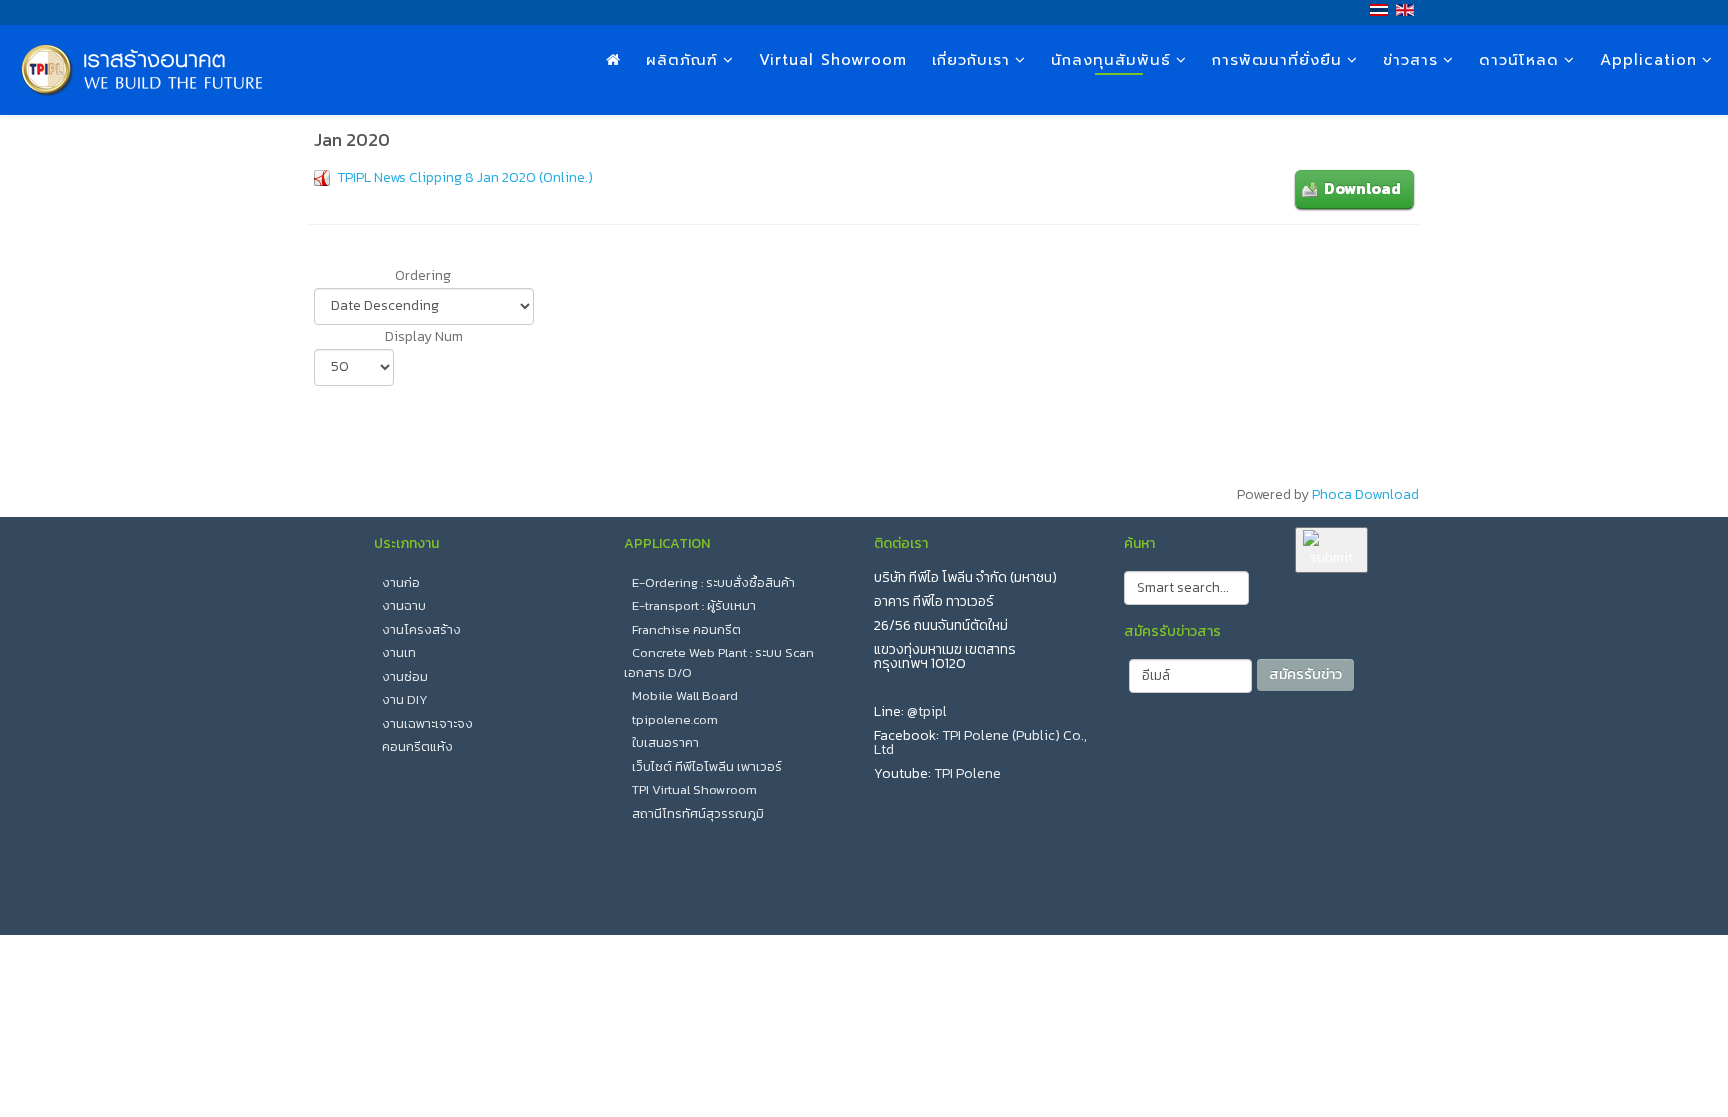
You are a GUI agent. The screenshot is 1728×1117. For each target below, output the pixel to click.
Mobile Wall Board (685, 695)
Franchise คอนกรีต (686, 629)
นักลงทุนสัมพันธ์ (1111, 60)
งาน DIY (405, 699)
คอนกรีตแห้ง (417, 746)
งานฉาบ (404, 605)
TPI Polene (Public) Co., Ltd (980, 742)
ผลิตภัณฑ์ (682, 60)
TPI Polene (967, 773)
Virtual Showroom (833, 60)
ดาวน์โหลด (1519, 60)
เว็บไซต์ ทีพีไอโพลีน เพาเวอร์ (707, 766)
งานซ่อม (405, 676)
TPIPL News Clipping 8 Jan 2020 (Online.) (465, 177)
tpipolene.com (675, 719)
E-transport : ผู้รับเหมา (694, 605)
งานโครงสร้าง (421, 629)
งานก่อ (401, 582)
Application (1648, 60)
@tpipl (927, 711)
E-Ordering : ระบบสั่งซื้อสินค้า (713, 582)
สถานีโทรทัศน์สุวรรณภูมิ (698, 813)
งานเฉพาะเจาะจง (427, 723)
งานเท (399, 652)
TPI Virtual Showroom (694, 789)
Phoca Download (1365, 494)
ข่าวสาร (1410, 60)
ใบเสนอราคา (665, 742)
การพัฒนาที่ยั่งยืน (1277, 60)
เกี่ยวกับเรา (971, 60)
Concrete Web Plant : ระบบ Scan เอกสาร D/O (719, 662)
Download (1362, 188)
